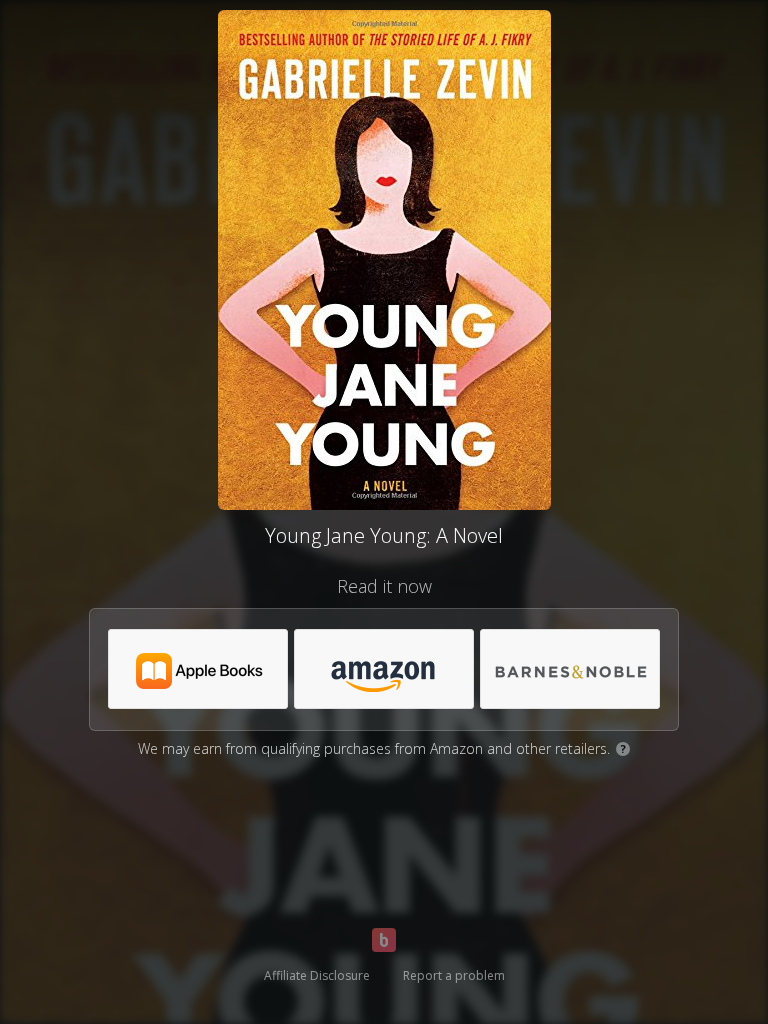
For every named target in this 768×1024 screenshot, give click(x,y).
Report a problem (454, 975)
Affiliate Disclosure (317, 975)
